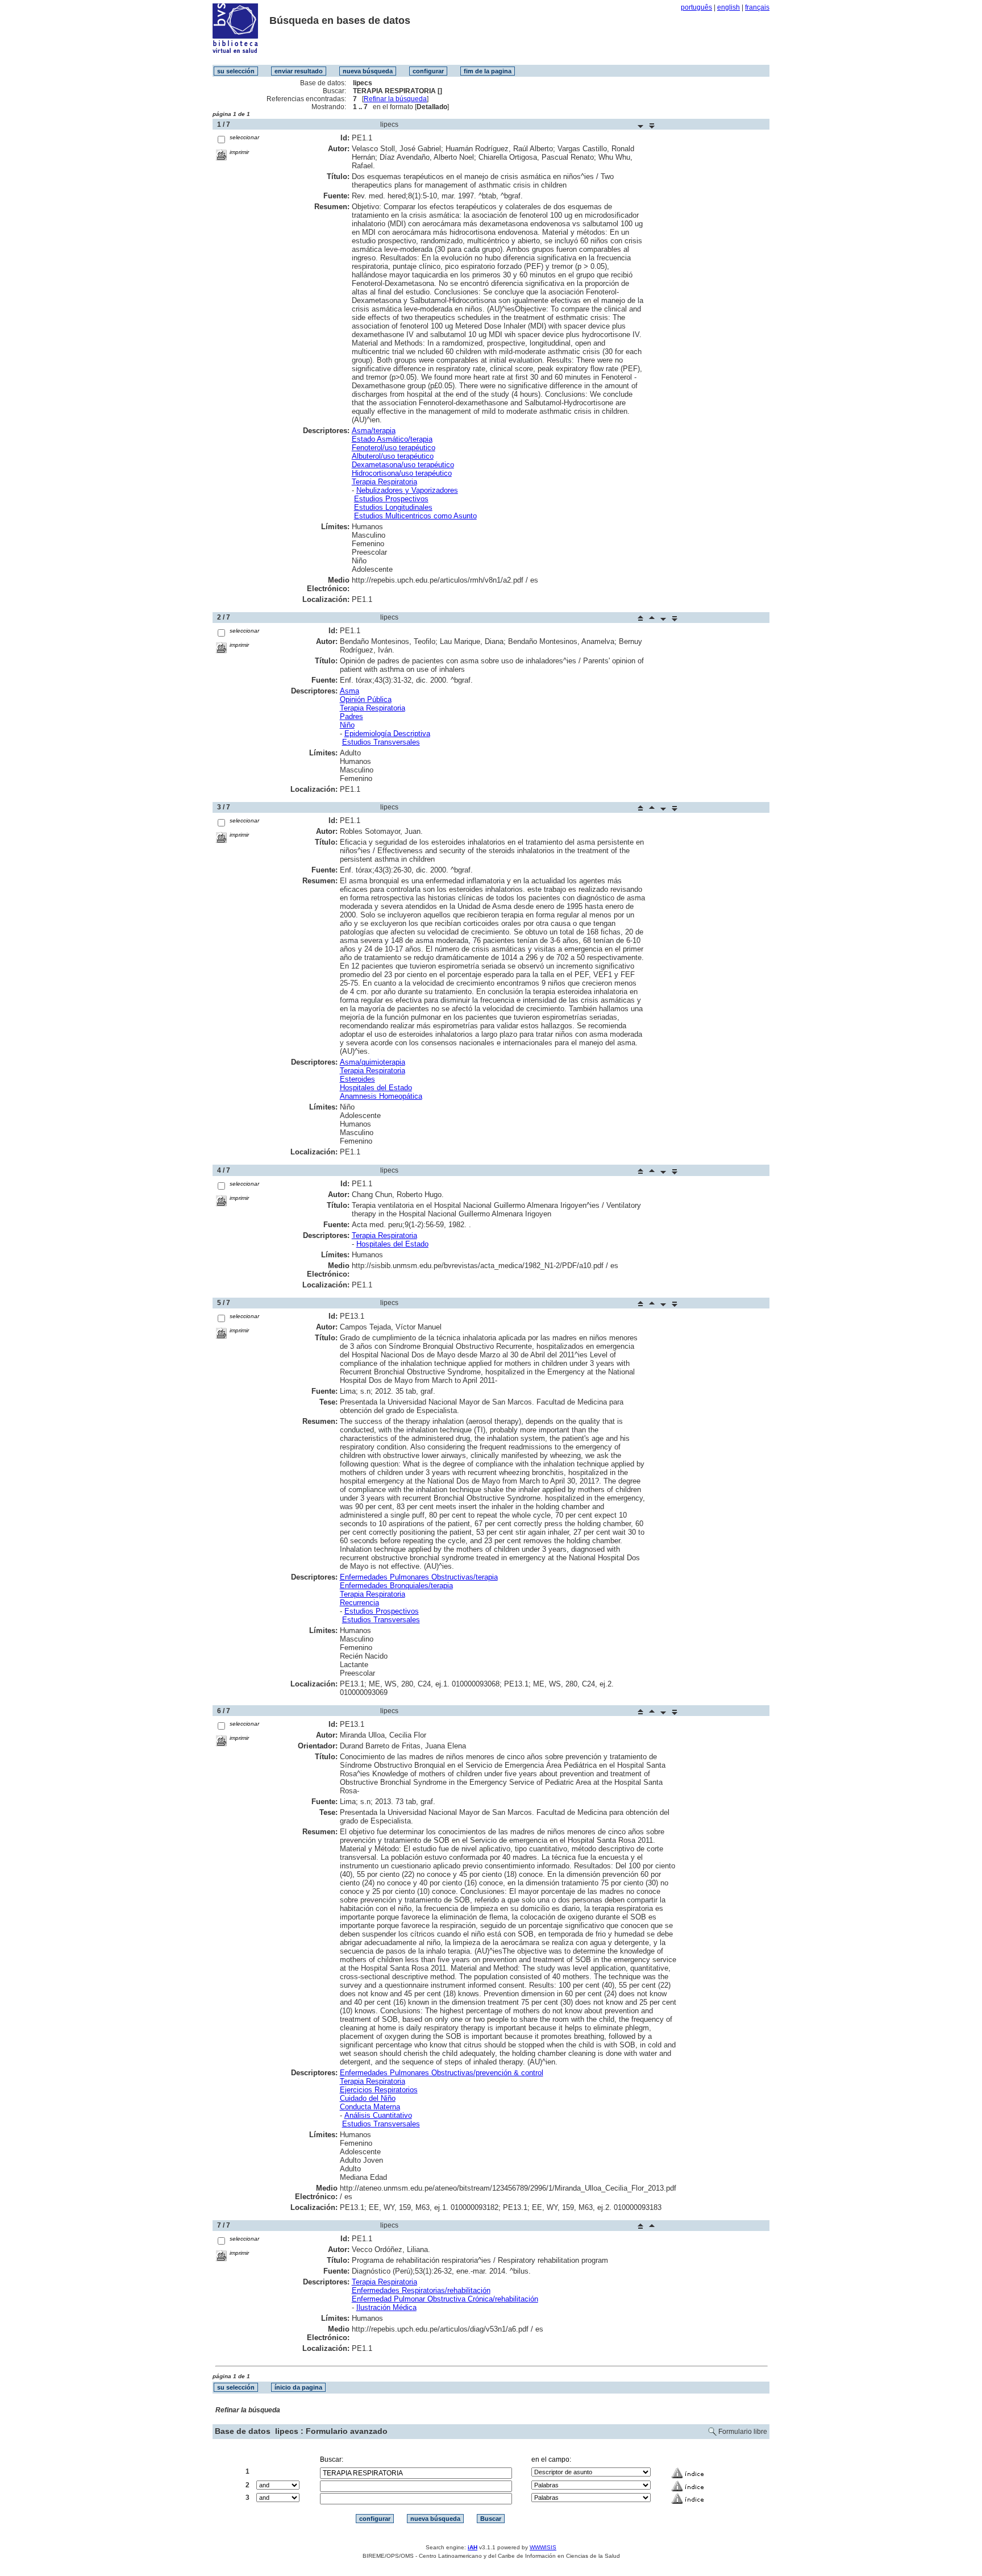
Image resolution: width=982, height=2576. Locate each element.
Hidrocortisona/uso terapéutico (402, 473)
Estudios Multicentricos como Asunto (415, 516)
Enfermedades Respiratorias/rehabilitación (421, 2290)
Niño (347, 725)
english (729, 7)
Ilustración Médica (386, 2307)
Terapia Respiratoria (384, 482)
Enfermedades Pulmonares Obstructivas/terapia (419, 1577)
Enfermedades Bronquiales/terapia (396, 1586)
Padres (351, 716)
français (757, 7)
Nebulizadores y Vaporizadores (407, 490)
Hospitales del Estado (376, 1088)
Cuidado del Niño (368, 2098)
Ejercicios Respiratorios (379, 2090)
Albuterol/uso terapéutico (393, 456)
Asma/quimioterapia (373, 1062)
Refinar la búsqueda (395, 99)
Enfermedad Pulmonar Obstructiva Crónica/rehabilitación (445, 2299)
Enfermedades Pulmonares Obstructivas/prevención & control (442, 2073)
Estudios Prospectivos (391, 499)
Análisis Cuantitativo (378, 2115)
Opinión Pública (366, 699)
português (696, 7)
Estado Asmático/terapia (392, 439)
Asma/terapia (374, 431)
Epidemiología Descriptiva (387, 734)
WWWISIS (543, 2547)
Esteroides (357, 1079)
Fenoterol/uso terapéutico (394, 448)
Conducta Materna (370, 2107)
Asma (349, 691)
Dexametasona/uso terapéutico (403, 465)
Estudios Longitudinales (393, 507)
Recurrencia (359, 1603)
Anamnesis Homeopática (381, 1096)
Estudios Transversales (381, 742)
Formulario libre (743, 2432)
